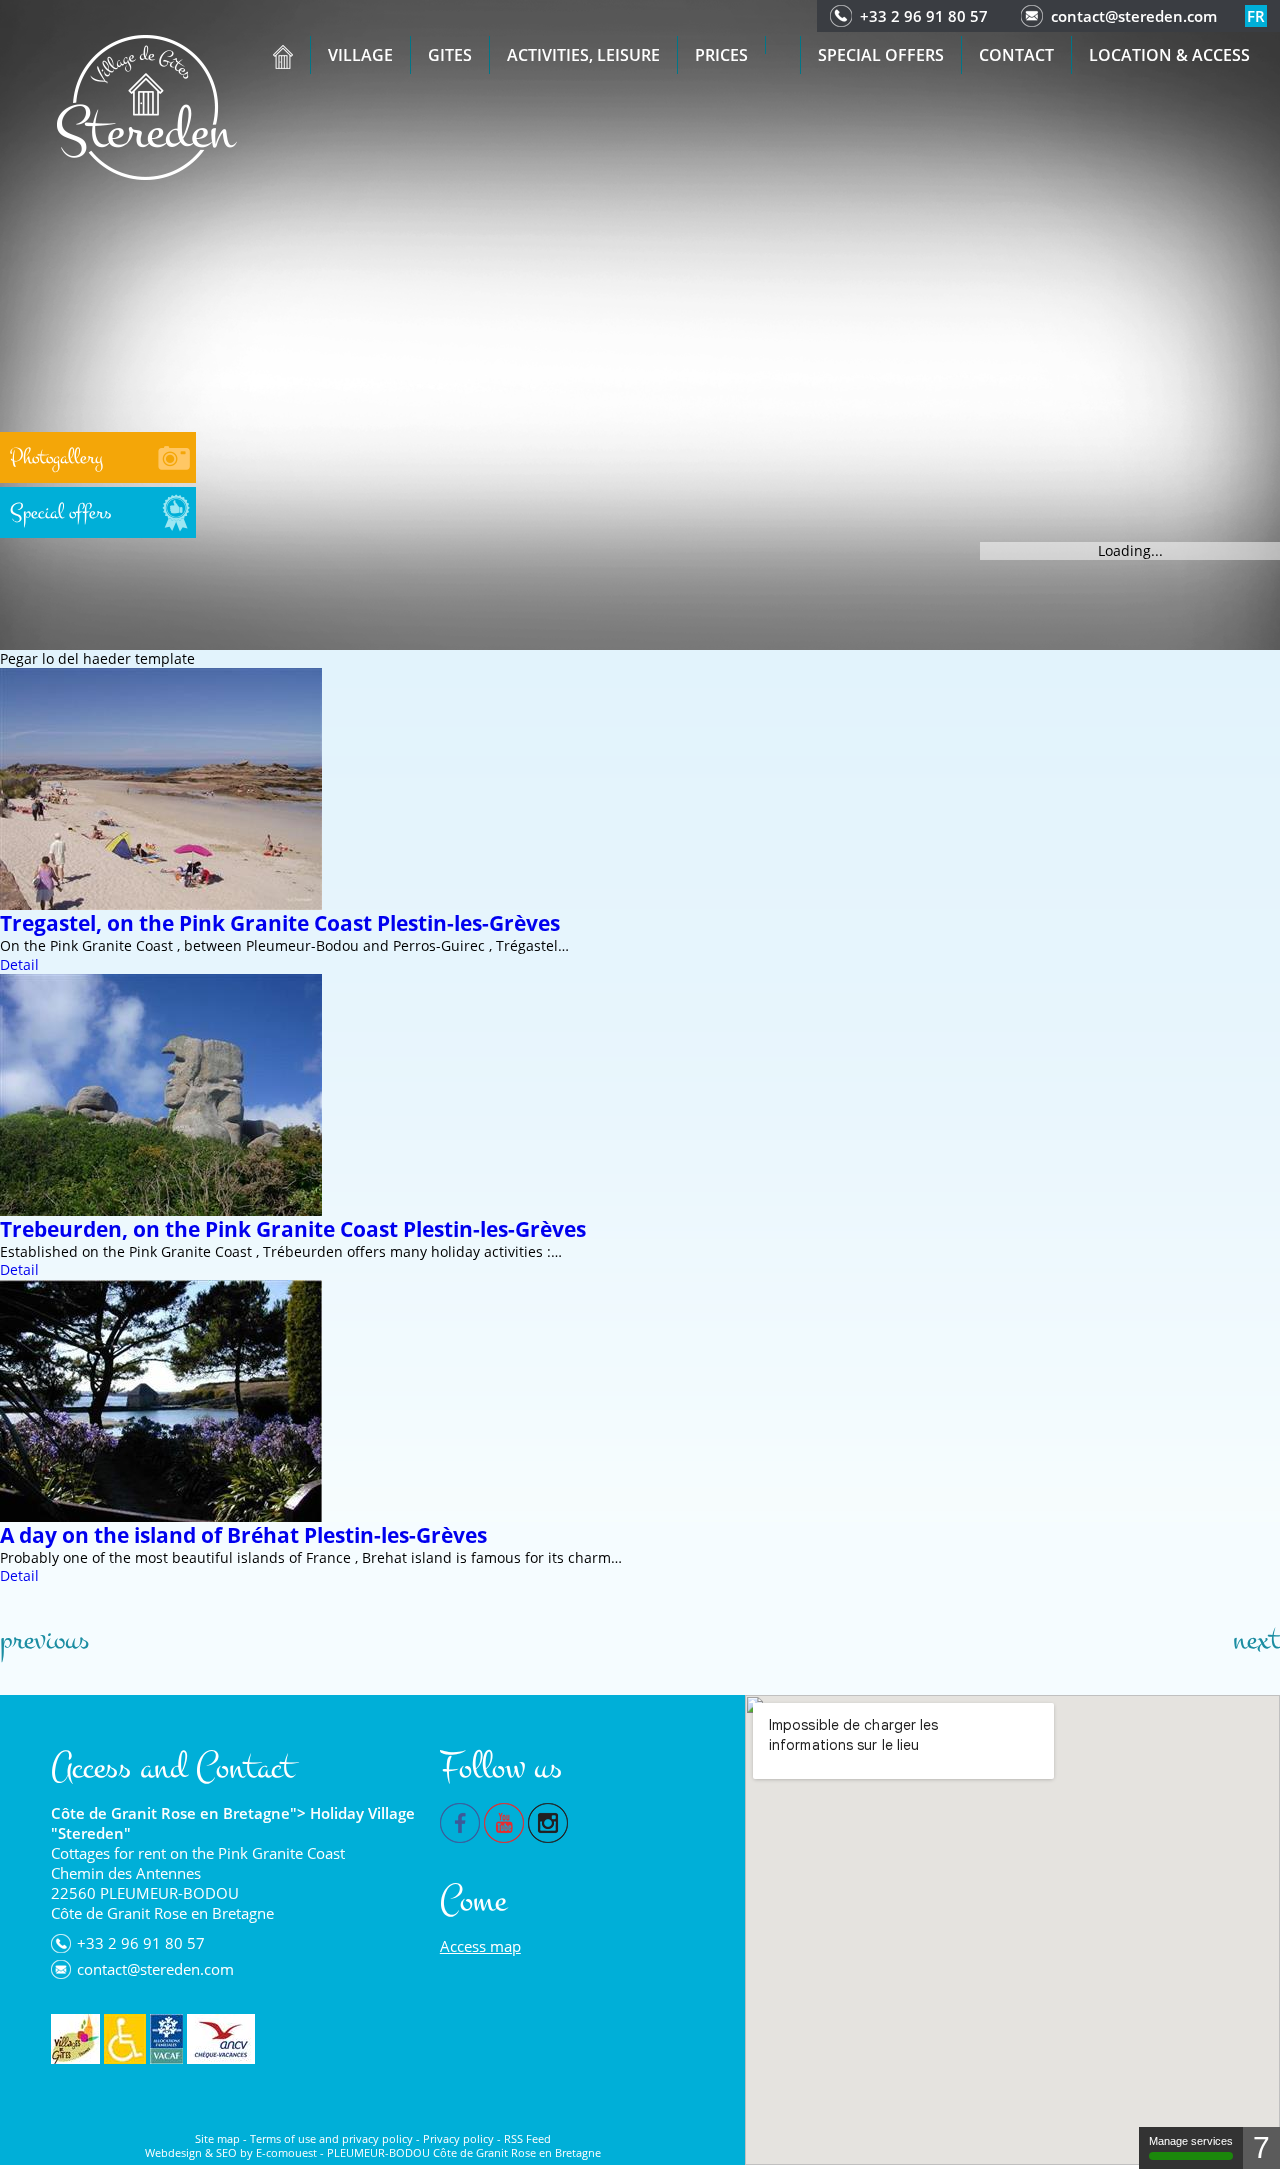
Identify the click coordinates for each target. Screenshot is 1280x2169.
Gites (450, 55)
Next (1256, 1640)
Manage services (1191, 2141)
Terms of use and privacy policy (331, 2138)
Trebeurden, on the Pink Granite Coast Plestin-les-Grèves (293, 1229)
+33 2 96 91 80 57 (924, 16)
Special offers (881, 55)
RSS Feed (527, 2138)
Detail (19, 964)
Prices (721, 55)
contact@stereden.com (1134, 16)
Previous (44, 1640)
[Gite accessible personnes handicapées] (125, 2039)
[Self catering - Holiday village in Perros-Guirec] (147, 105)
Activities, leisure (583, 55)
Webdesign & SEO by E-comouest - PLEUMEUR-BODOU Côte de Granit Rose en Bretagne (373, 2152)
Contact (1016, 55)
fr (1256, 16)
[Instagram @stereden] (548, 1821)
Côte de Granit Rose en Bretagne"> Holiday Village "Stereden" (233, 1823)
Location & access (1169, 55)
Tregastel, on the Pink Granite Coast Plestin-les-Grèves (280, 923)
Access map (480, 1946)
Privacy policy (458, 2138)
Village (360, 55)
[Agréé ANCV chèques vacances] (221, 2039)
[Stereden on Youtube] (504, 1821)
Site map (217, 2138)
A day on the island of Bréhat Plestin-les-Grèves (243, 1535)
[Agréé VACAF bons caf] (166, 2039)
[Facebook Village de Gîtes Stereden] (460, 1821)
